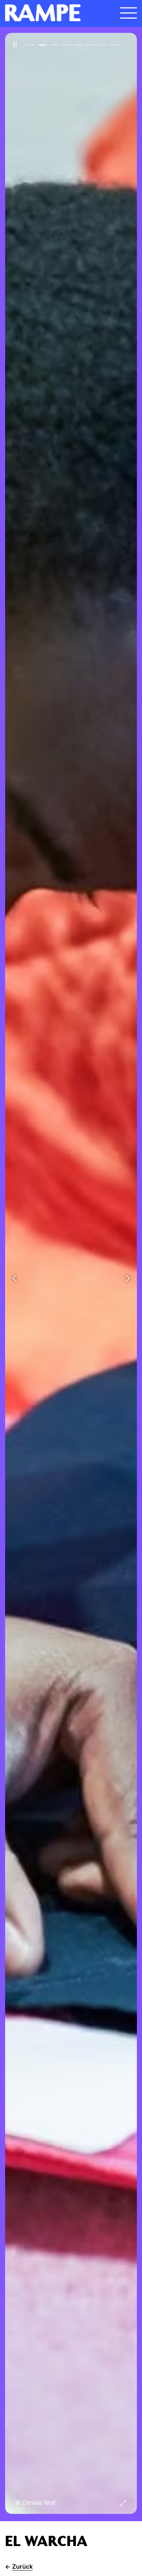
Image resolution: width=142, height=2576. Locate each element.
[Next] (128, 1279)
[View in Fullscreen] (123, 2503)
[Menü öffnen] (129, 13)
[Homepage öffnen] (55, 13)
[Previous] (14, 1279)
